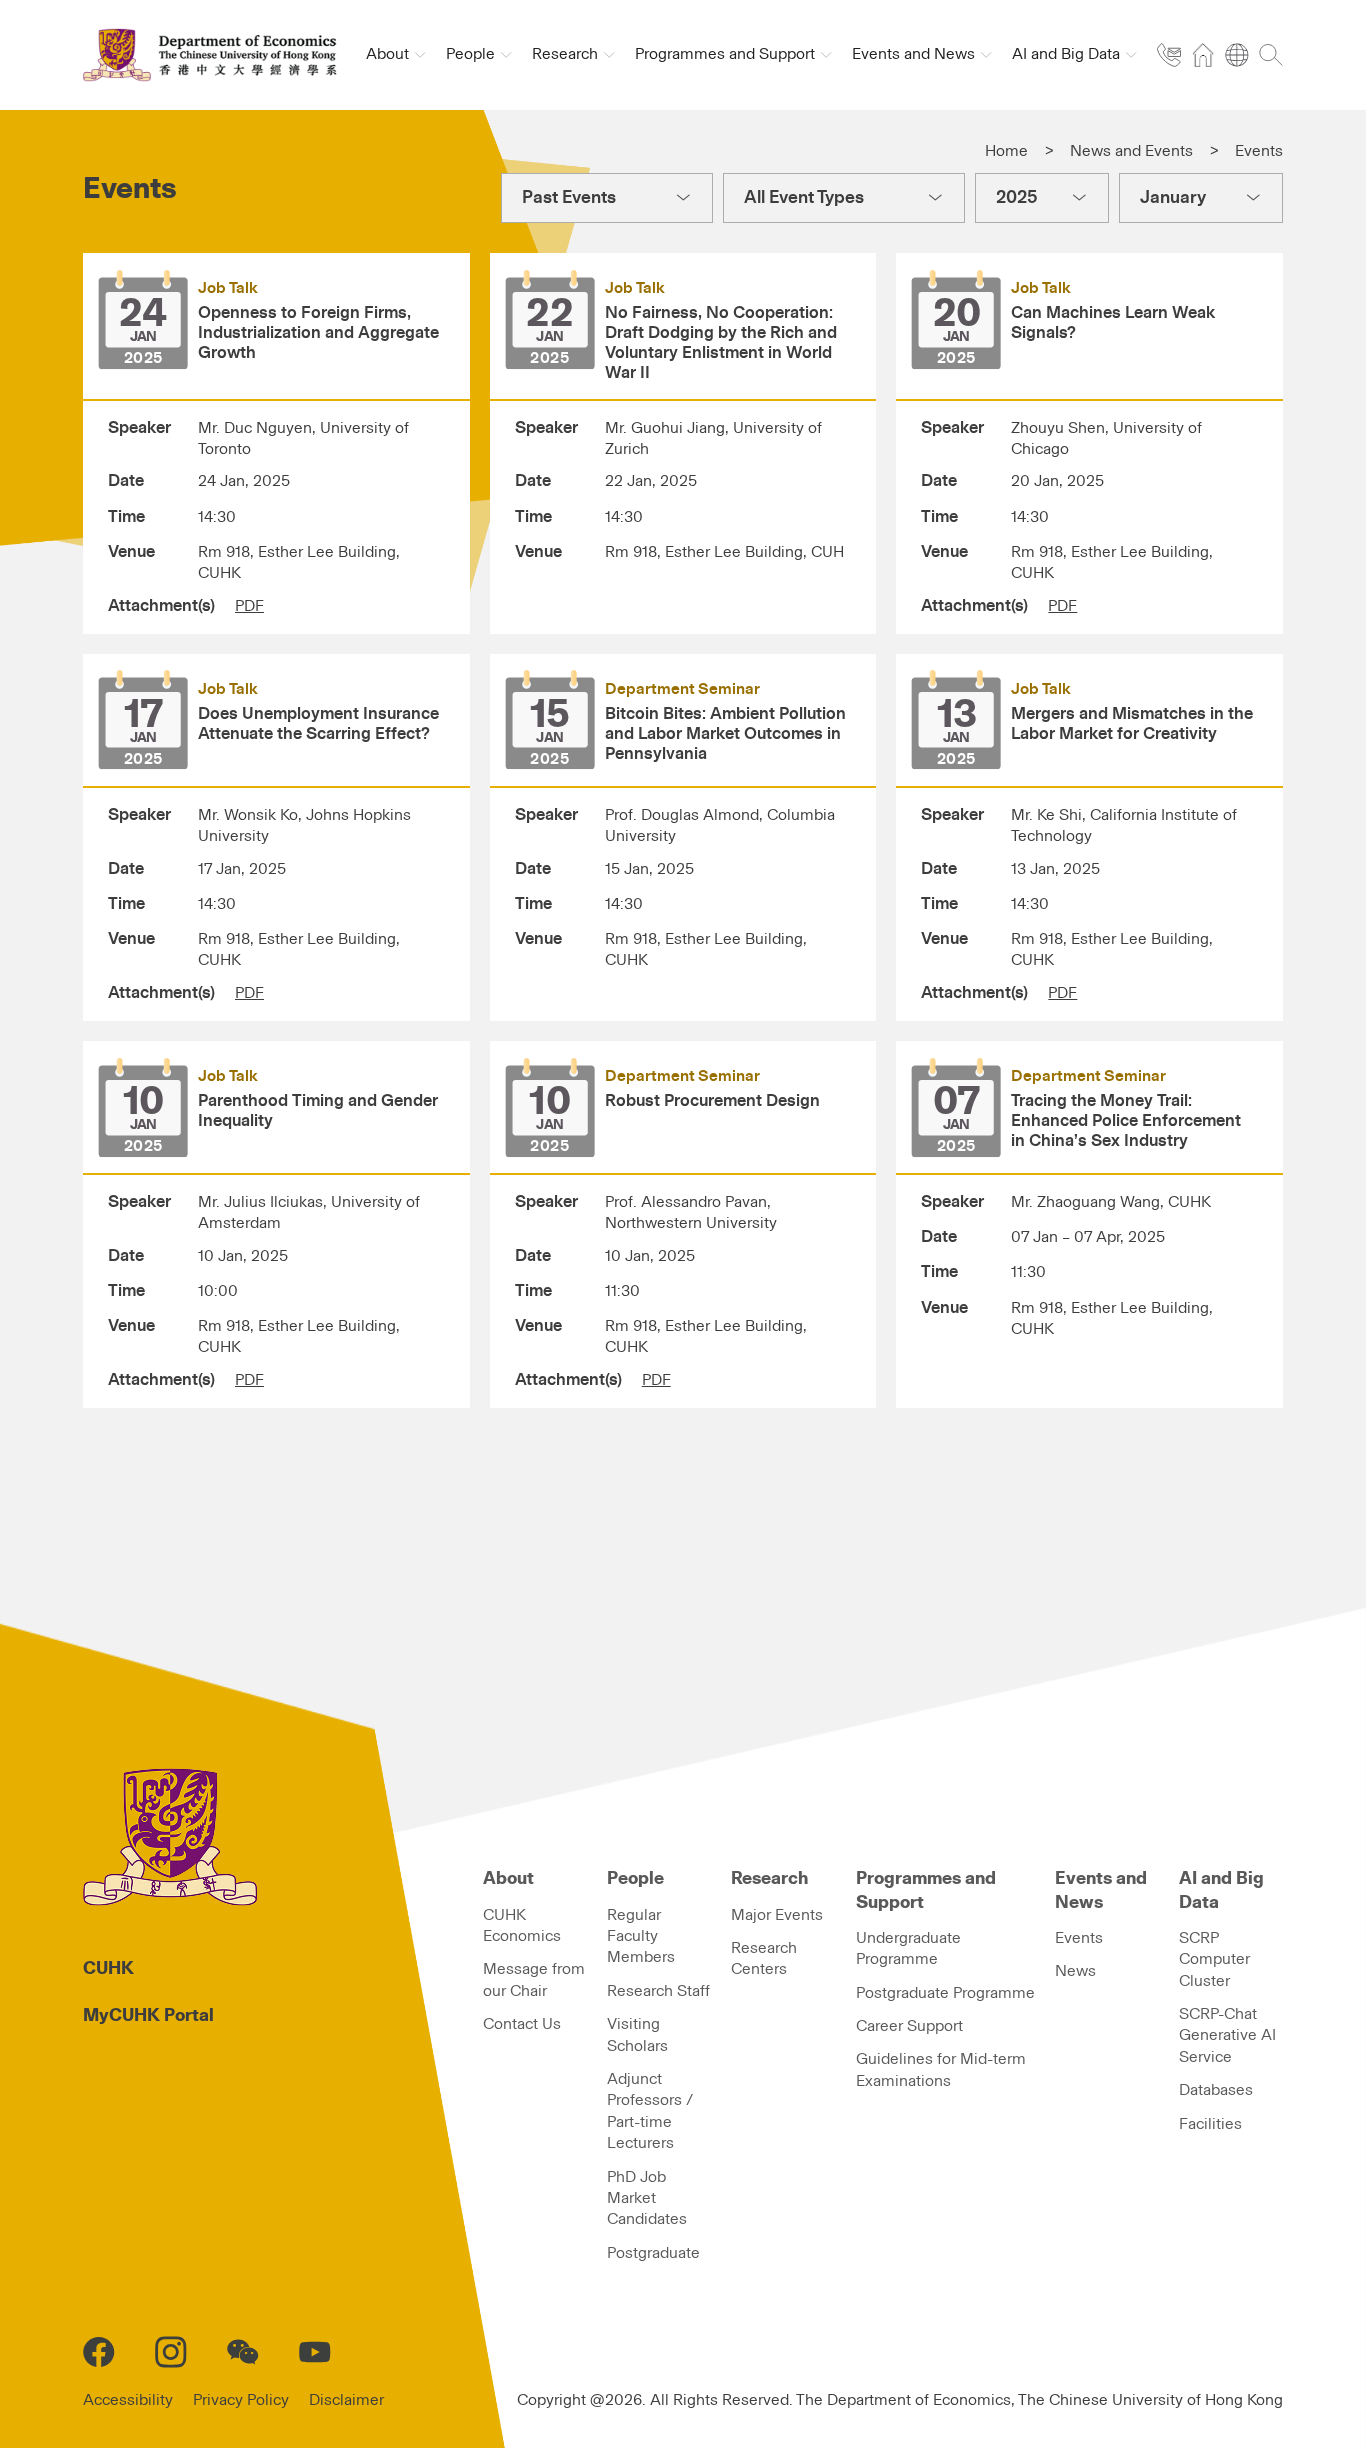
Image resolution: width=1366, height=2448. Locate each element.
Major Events (777, 1915)
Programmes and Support (926, 1890)
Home (1006, 151)
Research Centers (764, 1958)
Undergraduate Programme (908, 1948)
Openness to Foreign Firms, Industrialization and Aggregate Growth (318, 333)
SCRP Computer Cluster (1214, 1959)
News (1075, 1971)
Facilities (1210, 2124)
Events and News (1101, 1890)
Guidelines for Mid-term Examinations (941, 2069)
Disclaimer (346, 2400)
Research (769, 1879)
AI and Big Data (1221, 1890)
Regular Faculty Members (641, 1936)
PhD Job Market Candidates (647, 2198)
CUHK (108, 1969)
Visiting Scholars (637, 2034)
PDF (249, 606)
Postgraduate (653, 2253)
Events (1079, 1938)
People (635, 1879)
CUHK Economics (522, 1925)
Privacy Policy (241, 2400)
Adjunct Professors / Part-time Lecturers (650, 2111)
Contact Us (522, 2024)
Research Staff (658, 1991)
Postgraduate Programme (945, 1993)
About (508, 1879)
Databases (1216, 2090)
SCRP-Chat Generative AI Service (1227, 2035)
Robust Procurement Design (712, 1101)
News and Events (1131, 151)
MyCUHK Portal (148, 2016)
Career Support (909, 2026)
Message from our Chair (534, 1979)
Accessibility (128, 2400)
